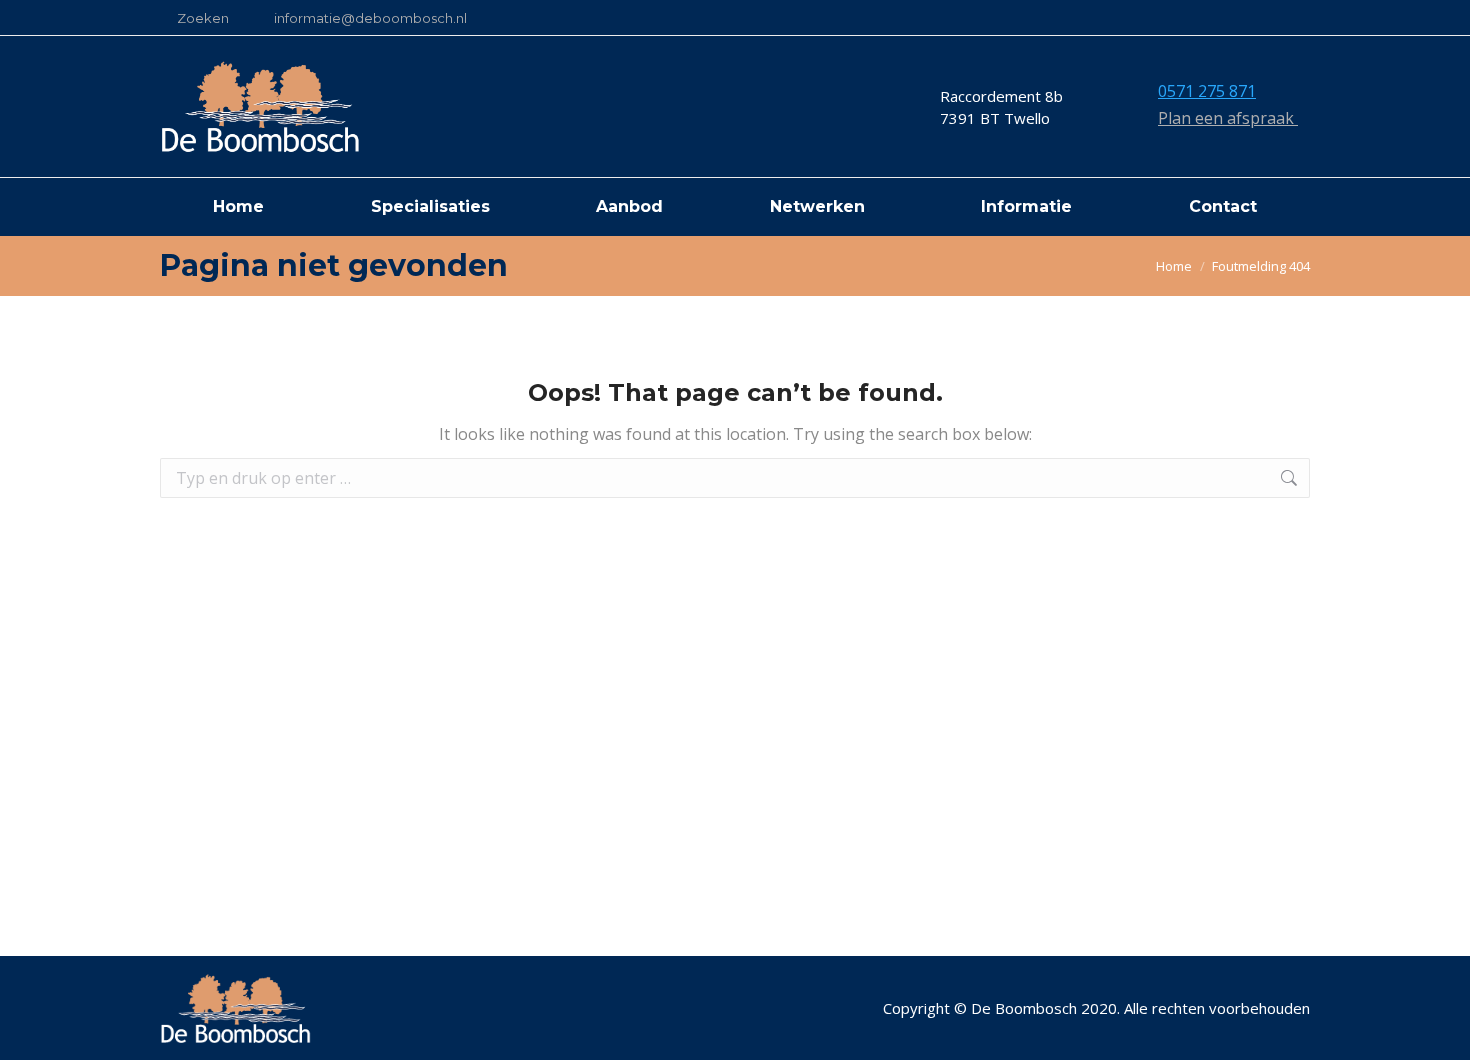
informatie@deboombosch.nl (370, 18)
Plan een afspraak (1228, 118)
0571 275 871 (1207, 91)
